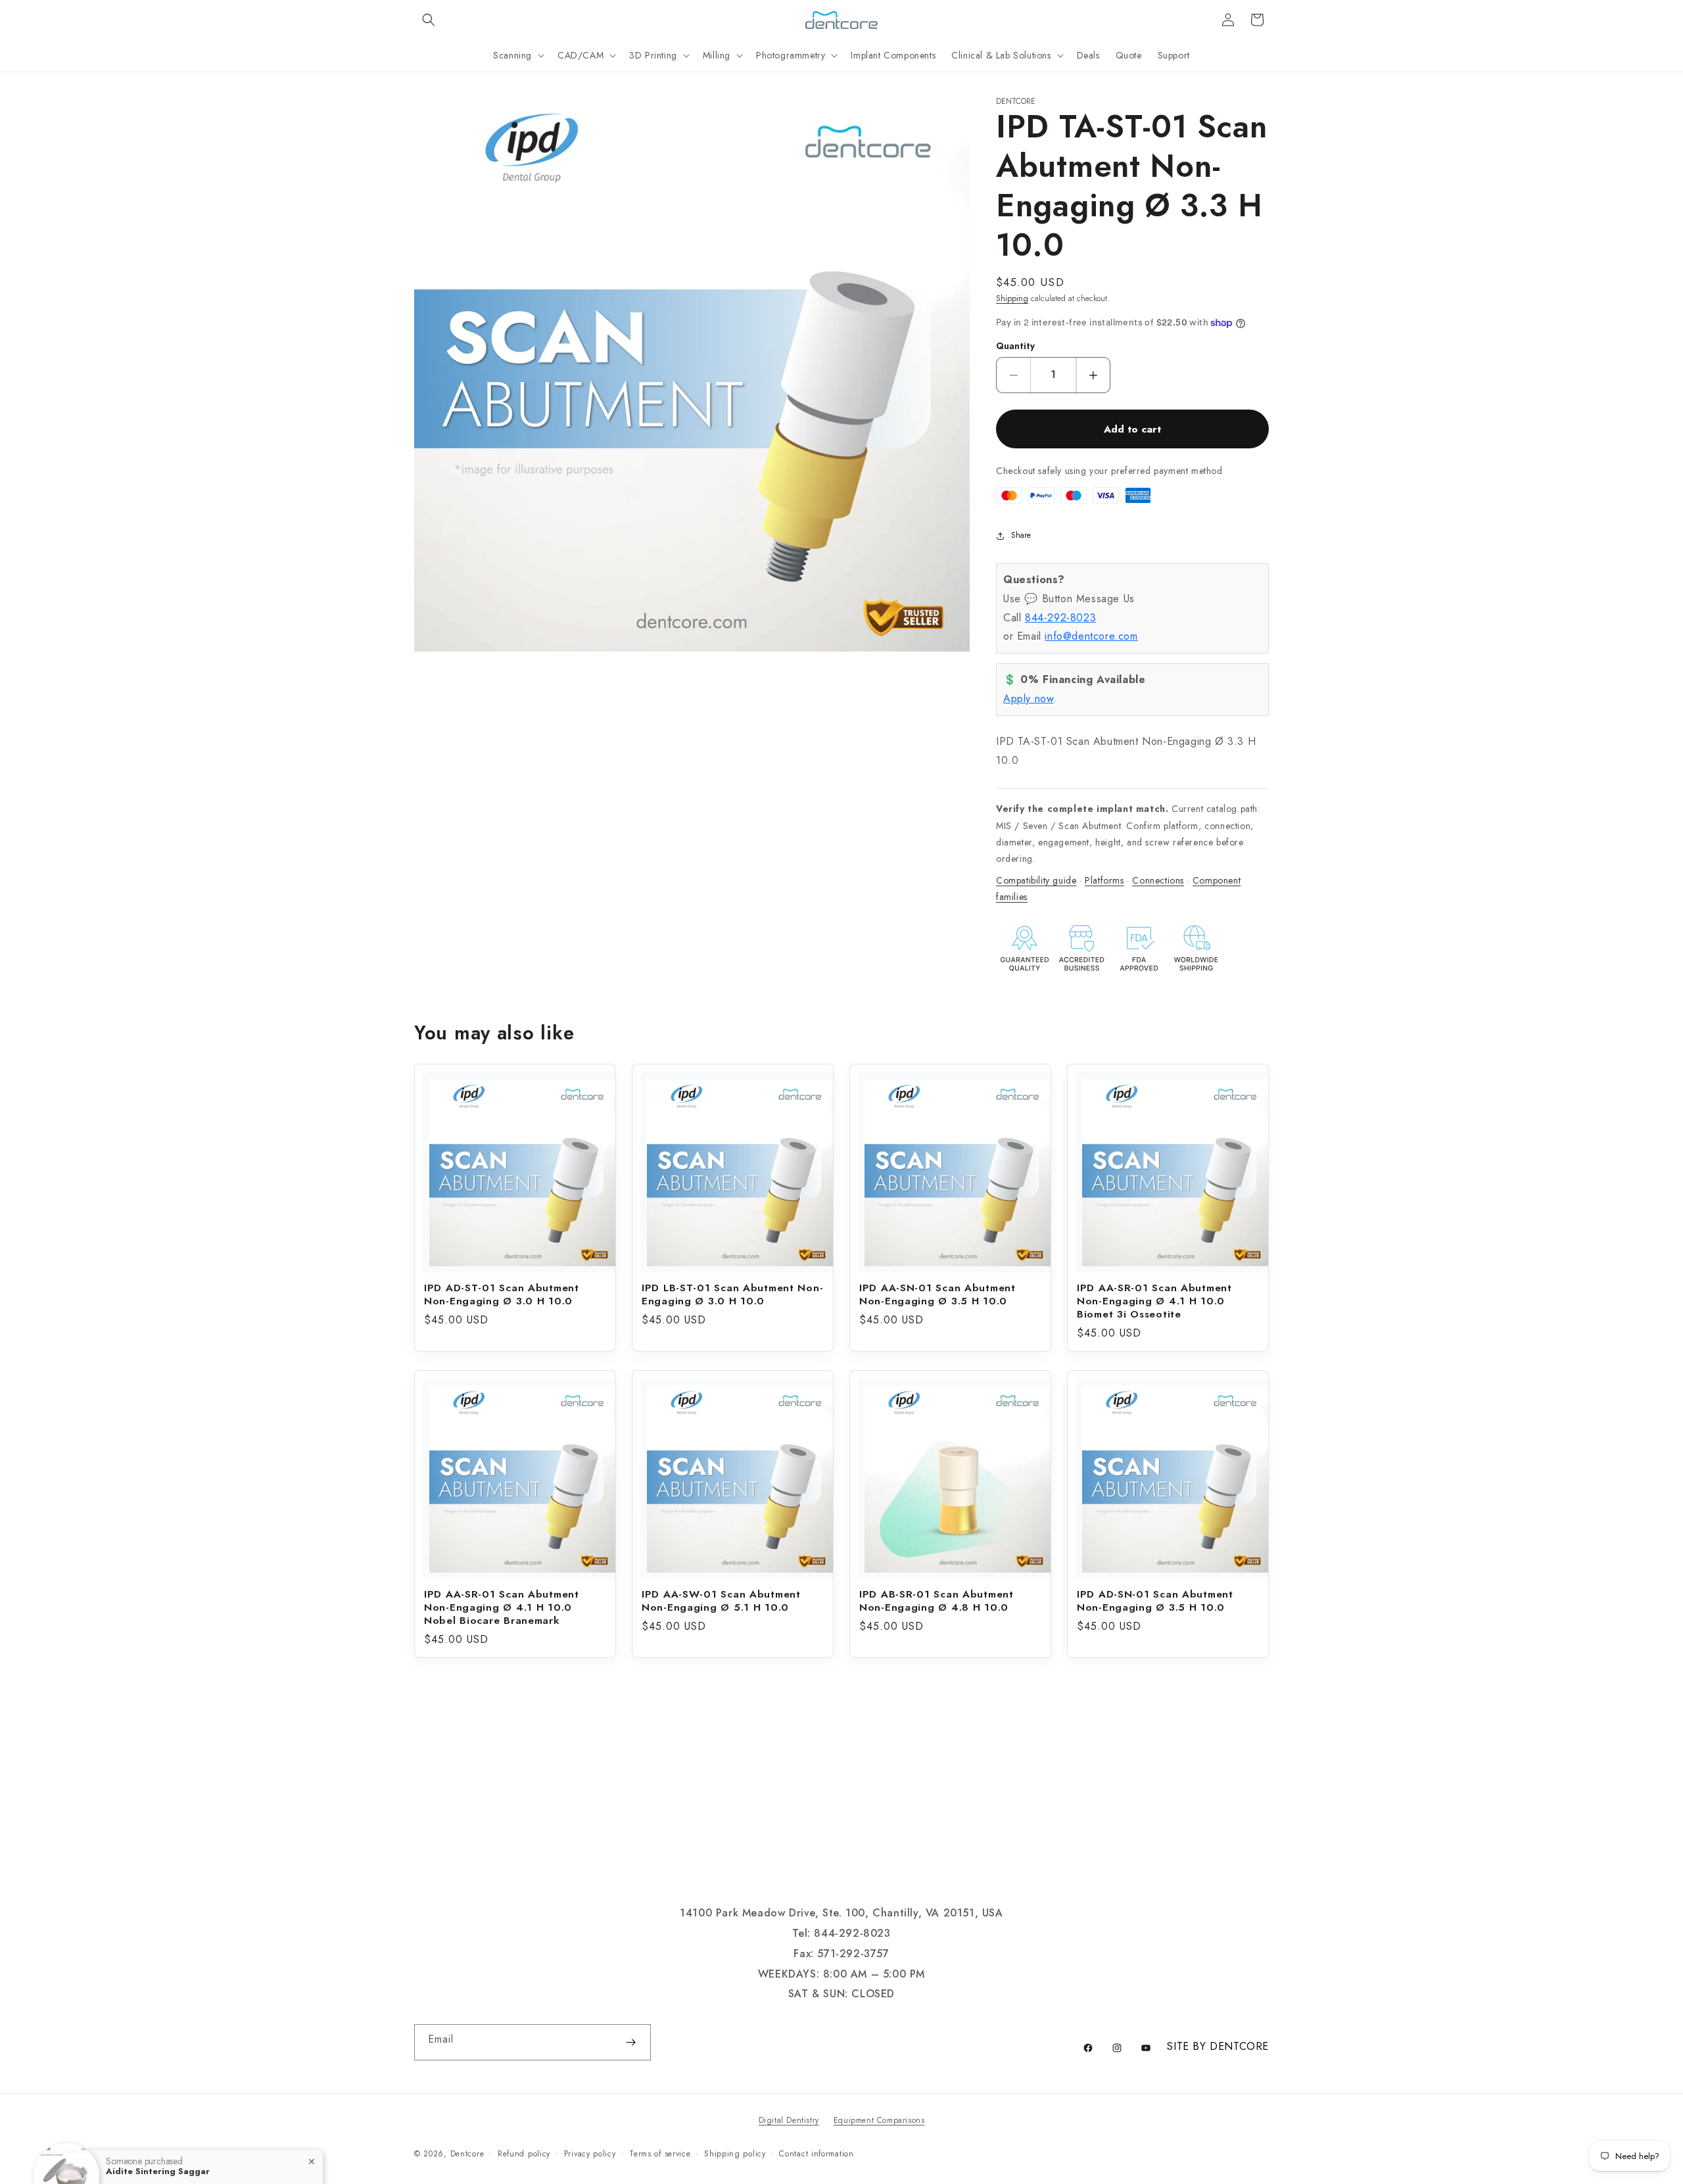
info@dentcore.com (1091, 636)
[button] (429, 20)
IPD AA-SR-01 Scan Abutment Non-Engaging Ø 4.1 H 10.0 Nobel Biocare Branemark (502, 1607)
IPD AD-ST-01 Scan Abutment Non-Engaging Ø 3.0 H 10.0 (502, 1294)
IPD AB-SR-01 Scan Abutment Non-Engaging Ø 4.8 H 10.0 (936, 1601)
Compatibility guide (1036, 880)
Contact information (816, 2154)
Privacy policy (590, 2154)
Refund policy (524, 2154)
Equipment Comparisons (879, 2120)
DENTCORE (1239, 2046)
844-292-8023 (1060, 618)
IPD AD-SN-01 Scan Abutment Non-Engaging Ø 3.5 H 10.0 (1155, 1601)
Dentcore (467, 2154)
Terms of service (660, 2154)
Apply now (1028, 699)
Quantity (1015, 346)
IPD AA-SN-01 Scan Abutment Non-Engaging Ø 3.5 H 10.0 (937, 1294)
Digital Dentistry (789, 2120)
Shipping (1012, 298)
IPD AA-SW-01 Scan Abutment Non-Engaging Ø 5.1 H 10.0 (721, 1601)
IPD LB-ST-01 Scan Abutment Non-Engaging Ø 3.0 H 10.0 (732, 1294)
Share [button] (1021, 535)
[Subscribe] (630, 2042)
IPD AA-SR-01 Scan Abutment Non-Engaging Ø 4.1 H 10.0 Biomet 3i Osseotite (1154, 1301)
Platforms (1104, 880)
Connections (1158, 880)
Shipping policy (735, 2154)
